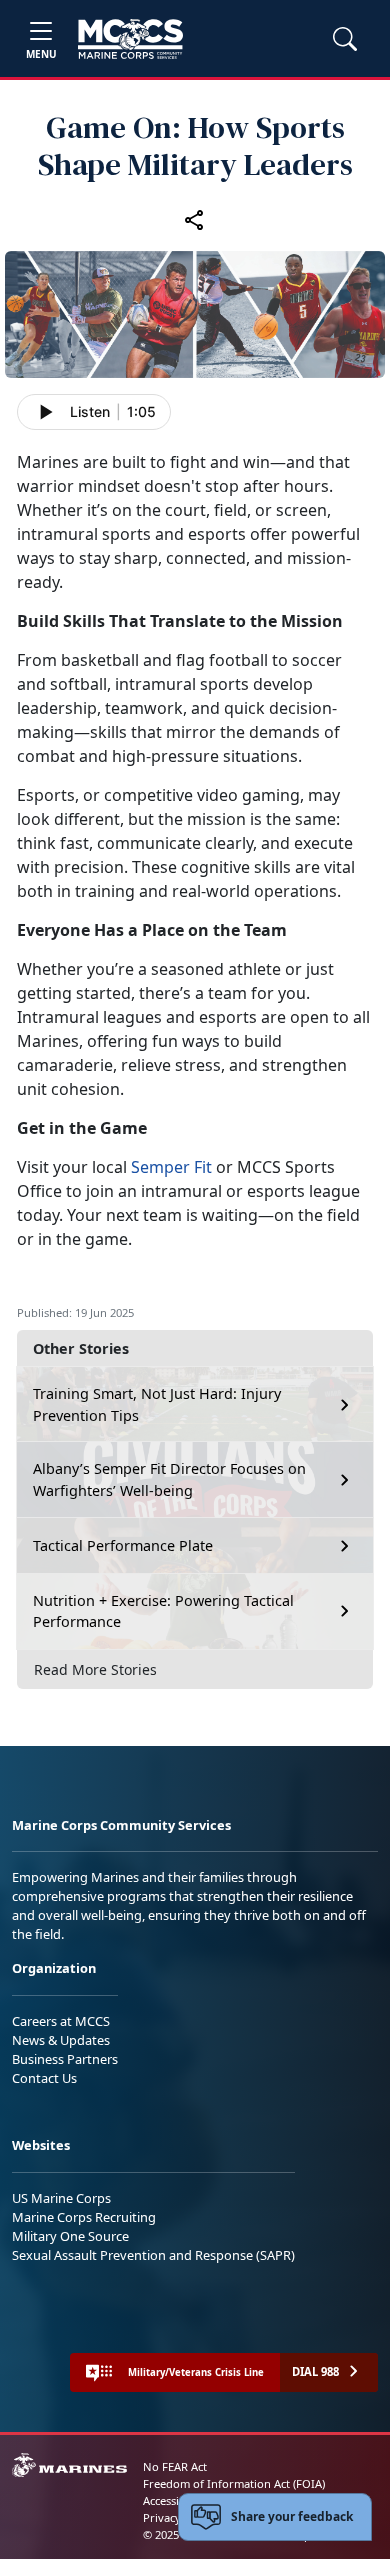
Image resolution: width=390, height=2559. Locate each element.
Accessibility (174, 2500)
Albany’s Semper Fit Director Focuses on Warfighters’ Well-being (169, 1479)
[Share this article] (195, 219)
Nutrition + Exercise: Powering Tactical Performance (163, 1611)
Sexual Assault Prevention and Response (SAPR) (153, 2255)
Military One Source (70, 2236)
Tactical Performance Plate (123, 1545)
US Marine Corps (61, 2198)
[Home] (130, 39)
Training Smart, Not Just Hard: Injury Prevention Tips (157, 1404)
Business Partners (65, 2059)
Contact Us (44, 2078)
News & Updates (61, 2040)
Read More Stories (95, 1669)
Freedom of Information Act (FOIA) (234, 2483)
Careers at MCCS (61, 2021)
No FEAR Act (175, 2466)
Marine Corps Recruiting (84, 2217)
